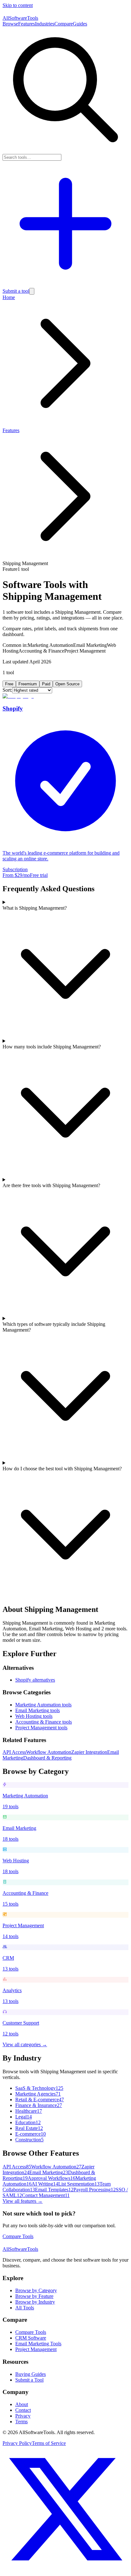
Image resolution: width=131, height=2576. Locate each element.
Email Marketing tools (38, 1710)
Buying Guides (31, 2374)
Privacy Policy (17, 2443)
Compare (64, 24)
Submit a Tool (29, 2380)
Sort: (7, 690)
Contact (23, 2410)
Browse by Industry (35, 2302)
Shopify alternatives (35, 1680)
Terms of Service (49, 2443)
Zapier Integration (89, 1752)
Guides (80, 24)
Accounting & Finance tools (44, 1722)
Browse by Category (36, 2290)
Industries (45, 24)
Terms (21, 2422)
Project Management (36, 2349)
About (22, 2404)
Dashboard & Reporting (47, 1758)
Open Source (67, 684)
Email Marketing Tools (38, 2344)
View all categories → (25, 2044)
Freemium (28, 684)
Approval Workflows (52, 2178)
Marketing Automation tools (43, 1705)
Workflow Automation (49, 1752)
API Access (14, 1752)
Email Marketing (49, 2172)
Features (27, 24)
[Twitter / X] (65, 2570)
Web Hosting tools (34, 1716)
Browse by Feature (34, 2296)
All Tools (25, 2308)
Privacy (23, 2416)
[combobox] (32, 157)
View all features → (23, 2201)
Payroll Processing (95, 2190)
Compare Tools (18, 2236)
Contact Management (46, 2195)
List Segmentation (79, 2184)
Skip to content (18, 5)
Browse (10, 24)
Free (9, 684)
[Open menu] (32, 291)
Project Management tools (41, 1728)
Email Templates (54, 2190)
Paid (46, 684)
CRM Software (31, 2338)
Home (9, 297)
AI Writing (45, 2184)
